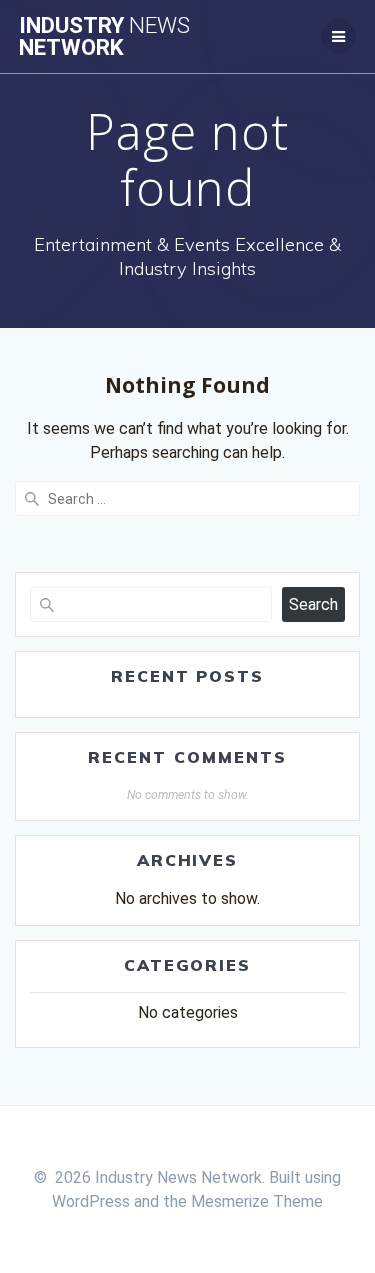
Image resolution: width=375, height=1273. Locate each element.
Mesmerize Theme (257, 1201)
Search (313, 604)
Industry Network (104, 36)
